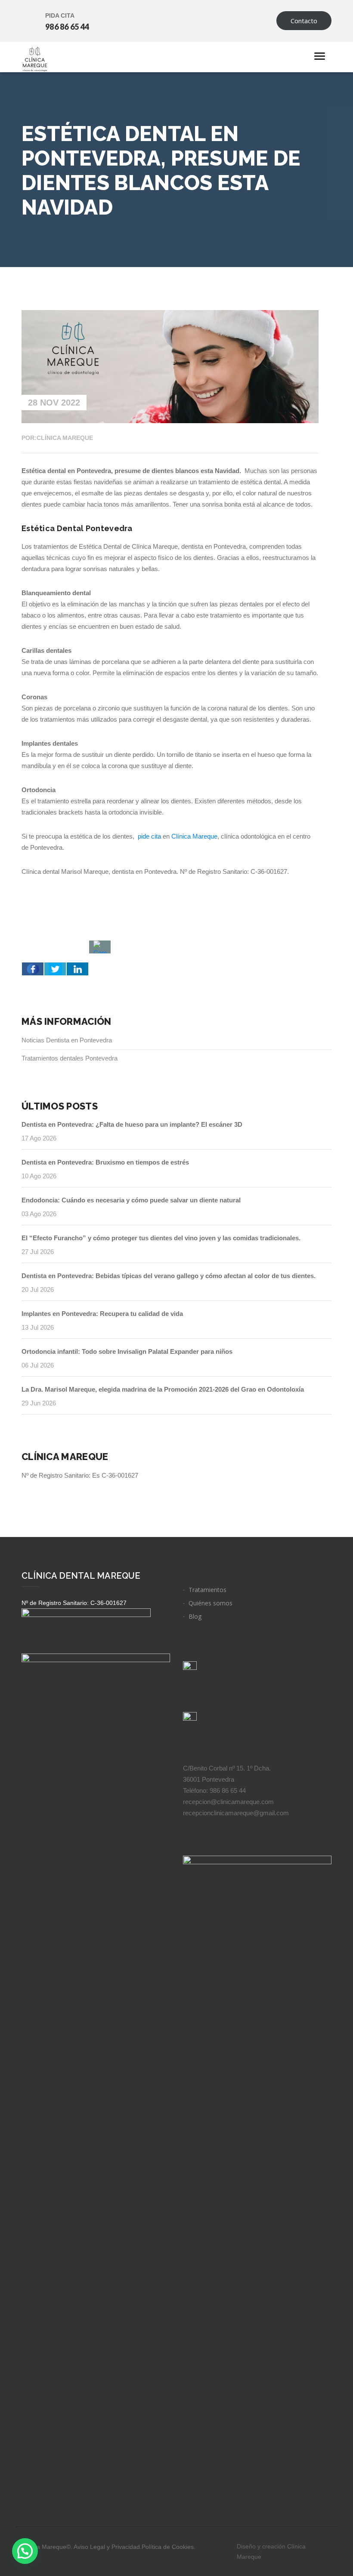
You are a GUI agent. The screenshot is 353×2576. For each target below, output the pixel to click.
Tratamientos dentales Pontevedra (70, 1058)
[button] (25, 2551)
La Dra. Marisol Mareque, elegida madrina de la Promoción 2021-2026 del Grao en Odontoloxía (163, 1389)
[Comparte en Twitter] (55, 969)
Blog (195, 1616)
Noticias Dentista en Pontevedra (67, 1040)
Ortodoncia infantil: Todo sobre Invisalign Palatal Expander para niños (127, 1351)
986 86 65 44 (67, 27)
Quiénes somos (211, 1603)
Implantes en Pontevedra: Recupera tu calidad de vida (102, 1314)
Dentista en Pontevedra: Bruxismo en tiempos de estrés (105, 1162)
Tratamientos (207, 1590)
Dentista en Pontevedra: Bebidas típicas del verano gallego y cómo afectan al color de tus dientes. (169, 1276)
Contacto (304, 21)
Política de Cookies (168, 2547)
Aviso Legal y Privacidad (107, 2547)
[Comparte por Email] (100, 947)
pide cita (149, 836)
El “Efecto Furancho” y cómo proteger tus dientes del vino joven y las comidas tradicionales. (161, 1238)
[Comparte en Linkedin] (77, 969)
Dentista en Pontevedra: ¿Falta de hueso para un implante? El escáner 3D (132, 1124)
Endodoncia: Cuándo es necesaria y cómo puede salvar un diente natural (131, 1200)
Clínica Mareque (194, 836)
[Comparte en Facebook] (33, 969)
